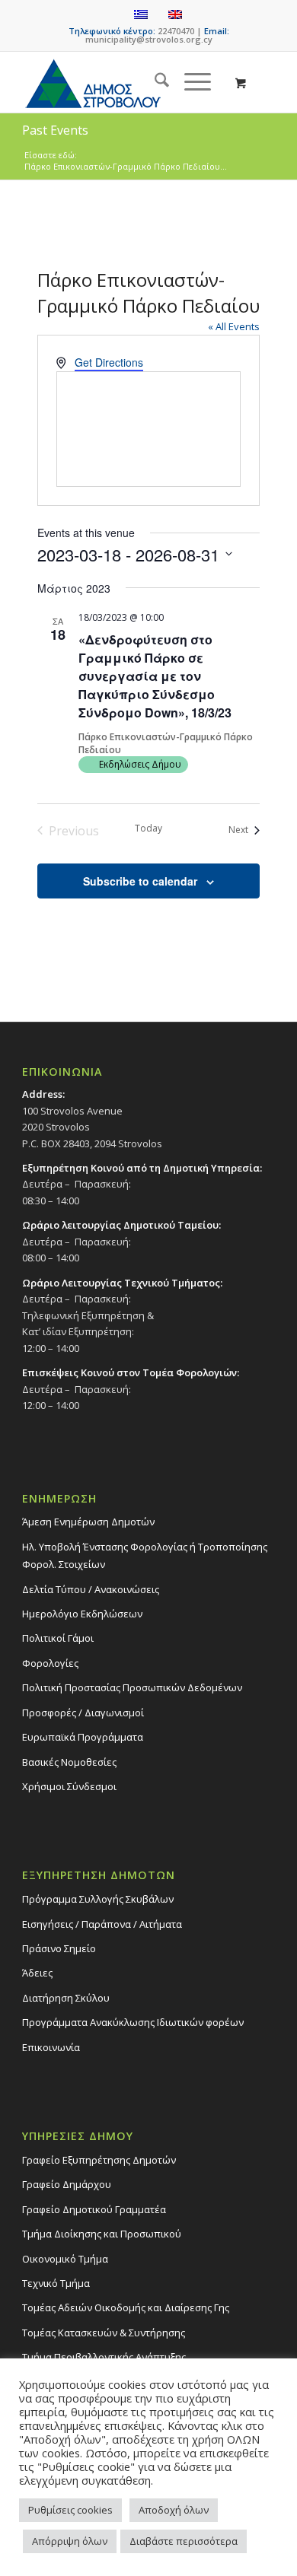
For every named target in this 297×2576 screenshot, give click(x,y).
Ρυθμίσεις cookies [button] (70, 2510)
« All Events (234, 326)
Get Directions (109, 362)
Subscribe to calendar (140, 881)
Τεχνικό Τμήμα (56, 2283)
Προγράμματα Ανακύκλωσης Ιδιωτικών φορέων (133, 2022)
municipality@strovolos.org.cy (149, 39)
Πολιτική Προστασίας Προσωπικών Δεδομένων (132, 1687)
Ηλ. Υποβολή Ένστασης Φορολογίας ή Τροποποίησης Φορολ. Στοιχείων (145, 1555)
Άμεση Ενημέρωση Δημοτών (88, 1522)
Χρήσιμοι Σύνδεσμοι (69, 1786)
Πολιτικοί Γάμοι (58, 1638)
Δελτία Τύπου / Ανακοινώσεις (91, 1589)
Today (148, 828)
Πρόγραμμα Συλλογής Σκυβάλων (98, 1899)
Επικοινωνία (51, 2047)
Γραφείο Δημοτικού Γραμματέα (94, 2209)
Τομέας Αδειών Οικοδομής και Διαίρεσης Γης (126, 2307)
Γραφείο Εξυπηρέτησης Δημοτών (99, 2160)
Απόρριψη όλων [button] (70, 2541)
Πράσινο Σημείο (59, 1948)
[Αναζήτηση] (154, 82)
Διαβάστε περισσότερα (184, 2541)
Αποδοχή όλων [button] (174, 2510)
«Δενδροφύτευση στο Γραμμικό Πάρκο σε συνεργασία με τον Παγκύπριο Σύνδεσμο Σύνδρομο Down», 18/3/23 (155, 676)
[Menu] (190, 82)
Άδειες (37, 1973)
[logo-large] (123, 82)
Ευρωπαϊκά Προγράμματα (83, 1737)
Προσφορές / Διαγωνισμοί (83, 1713)
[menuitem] (154, 82)
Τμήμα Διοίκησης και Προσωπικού (102, 2234)
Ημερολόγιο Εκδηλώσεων (82, 1614)
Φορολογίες (50, 1663)
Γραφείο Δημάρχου (67, 2184)
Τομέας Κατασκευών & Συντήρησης (104, 2333)
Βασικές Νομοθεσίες (69, 1762)
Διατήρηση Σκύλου (66, 1998)
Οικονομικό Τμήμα (65, 2259)
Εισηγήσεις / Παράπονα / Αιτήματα (102, 1924)
